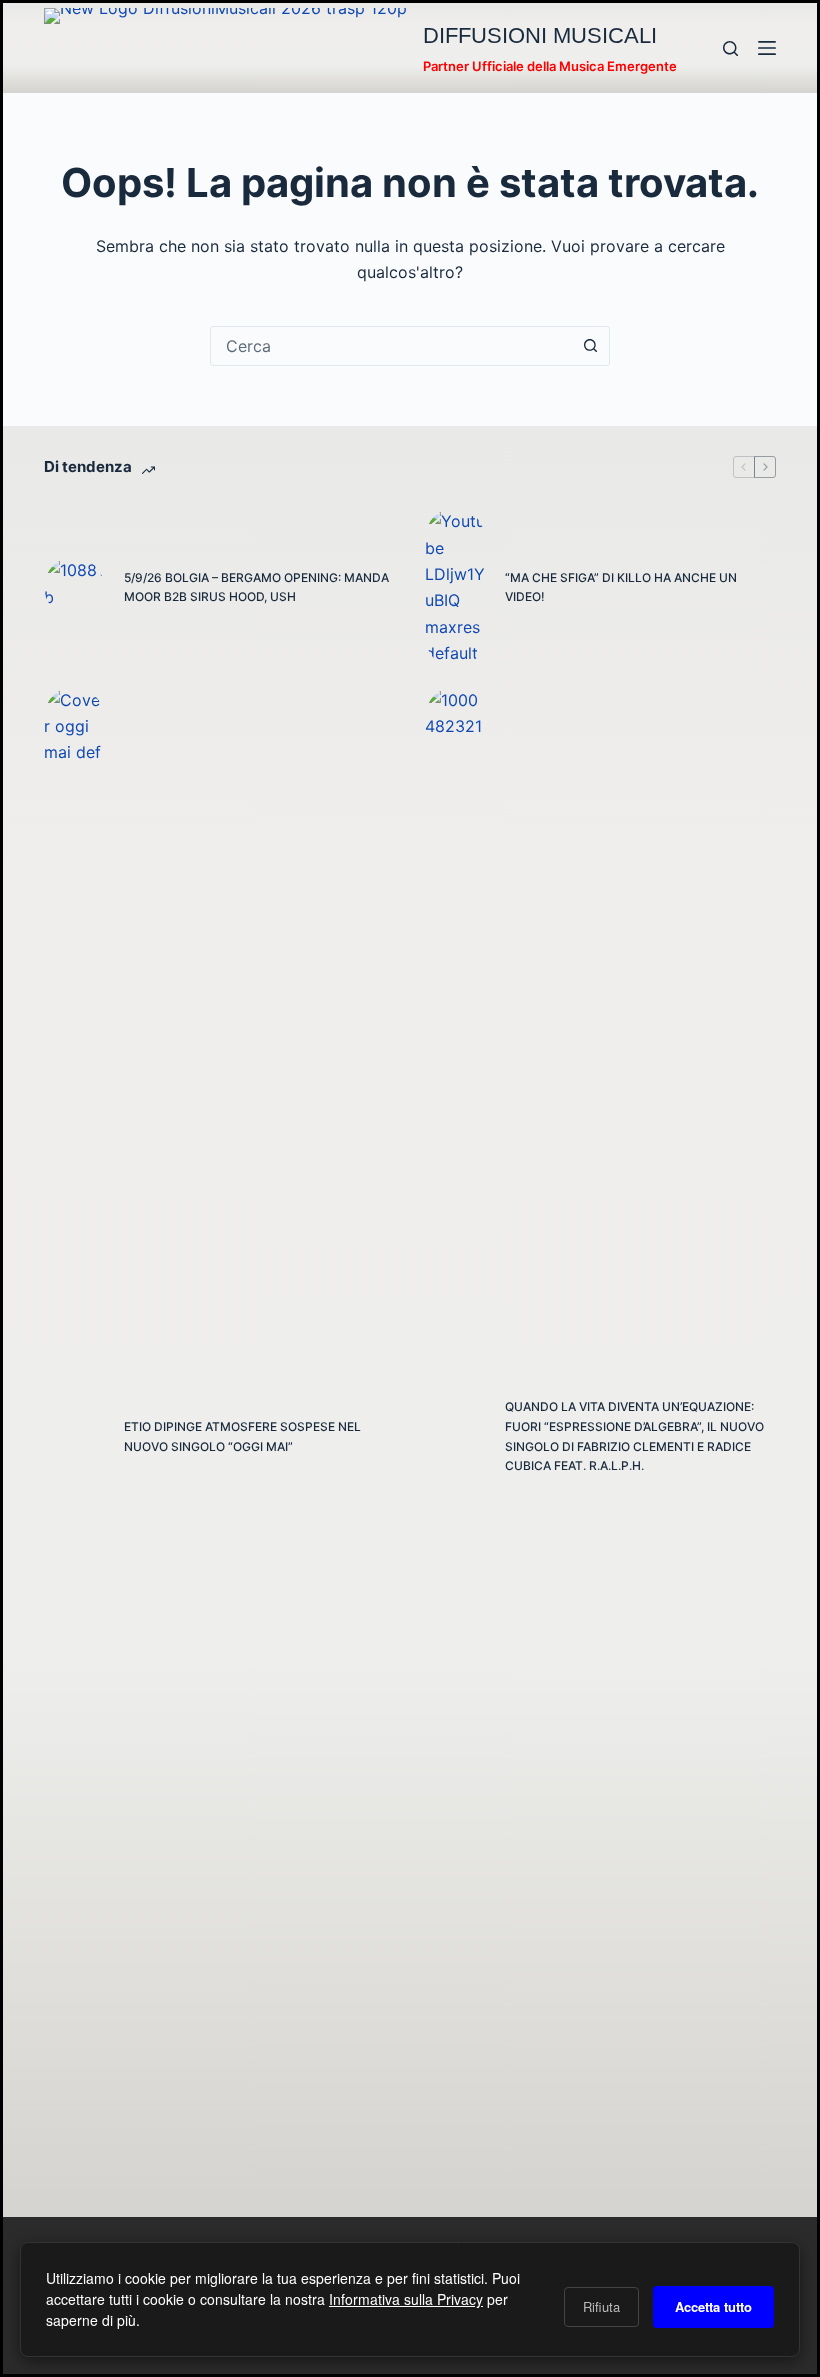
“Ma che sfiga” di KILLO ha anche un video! (621, 587)
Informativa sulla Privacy (406, 2299)
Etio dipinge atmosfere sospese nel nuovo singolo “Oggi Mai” (242, 1436)
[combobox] (391, 346)
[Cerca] (730, 48)
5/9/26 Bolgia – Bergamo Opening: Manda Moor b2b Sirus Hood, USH (256, 587)
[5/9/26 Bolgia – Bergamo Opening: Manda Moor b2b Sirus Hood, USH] (74, 587)
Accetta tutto (713, 2306)
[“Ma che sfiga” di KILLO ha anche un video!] (455, 587)
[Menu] (767, 48)
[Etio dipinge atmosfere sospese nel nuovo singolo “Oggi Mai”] (74, 1437)
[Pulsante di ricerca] (590, 346)
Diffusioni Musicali (540, 35)
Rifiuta (601, 2306)
